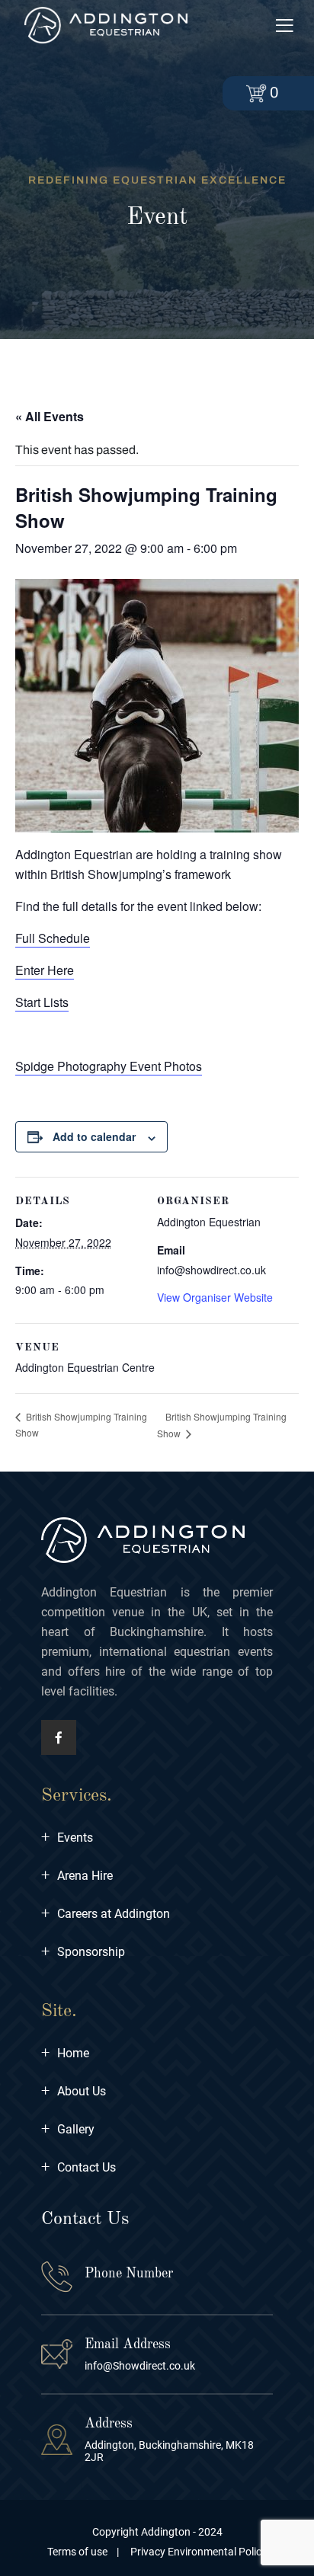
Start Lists (42, 1002)
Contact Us (78, 2167)
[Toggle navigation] (284, 26)
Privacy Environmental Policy (197, 2552)
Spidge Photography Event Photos (109, 1066)
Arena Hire (77, 1876)
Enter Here (45, 970)
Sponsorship (83, 1952)
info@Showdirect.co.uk (140, 2366)
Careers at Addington (106, 1914)
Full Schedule (53, 938)
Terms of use (77, 2552)
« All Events (50, 416)
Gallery (68, 2129)
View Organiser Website (215, 1297)
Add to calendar (94, 1136)
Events (67, 1838)
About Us (74, 2091)
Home (65, 2053)
